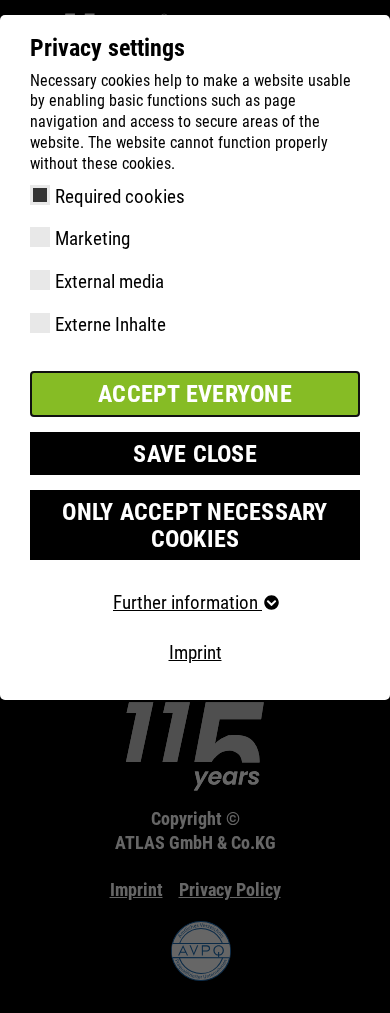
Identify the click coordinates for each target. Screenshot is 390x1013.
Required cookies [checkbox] (120, 196)
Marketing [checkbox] (92, 238)
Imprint (195, 652)
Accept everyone (195, 394)
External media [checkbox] (109, 281)
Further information (187, 602)
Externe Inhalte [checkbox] (110, 324)
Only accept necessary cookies (194, 525)
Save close (195, 454)
